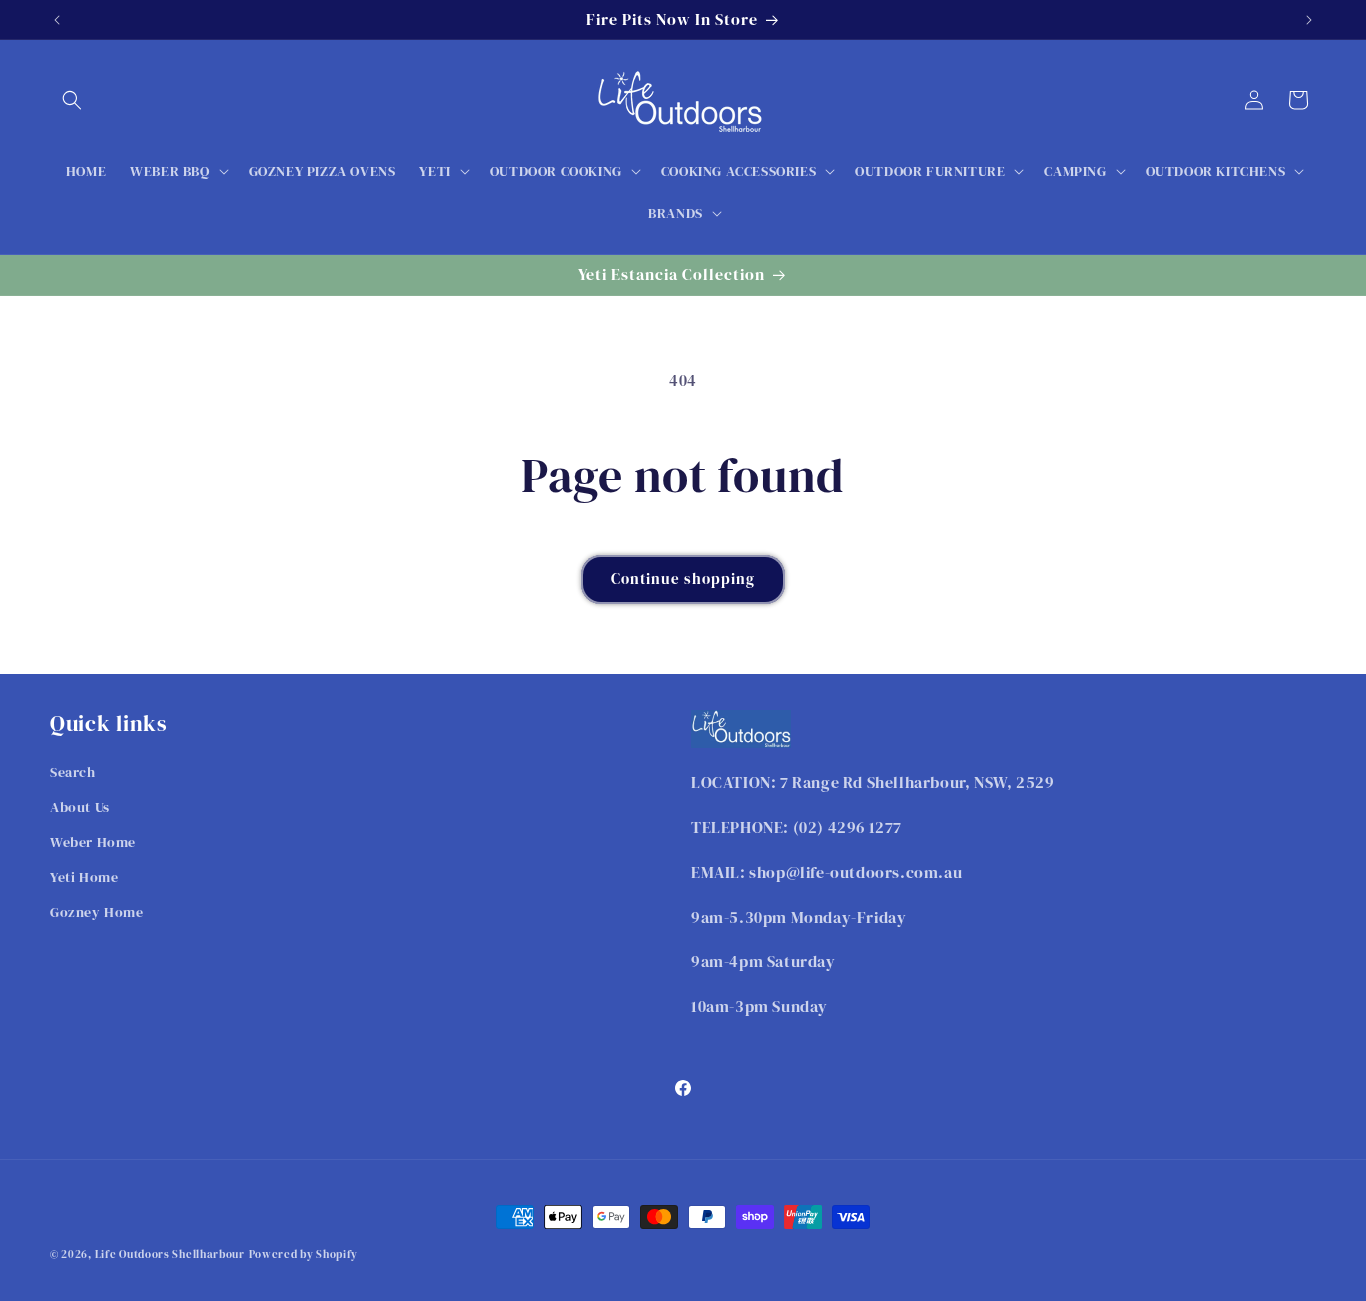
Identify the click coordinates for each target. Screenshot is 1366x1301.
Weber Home (93, 842)
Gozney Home (97, 913)
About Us (80, 807)
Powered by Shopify (304, 1254)
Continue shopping (683, 578)
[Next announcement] (1309, 20)
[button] (72, 100)
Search (73, 772)
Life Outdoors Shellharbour (170, 1254)
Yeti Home (84, 877)
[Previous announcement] (57, 20)
